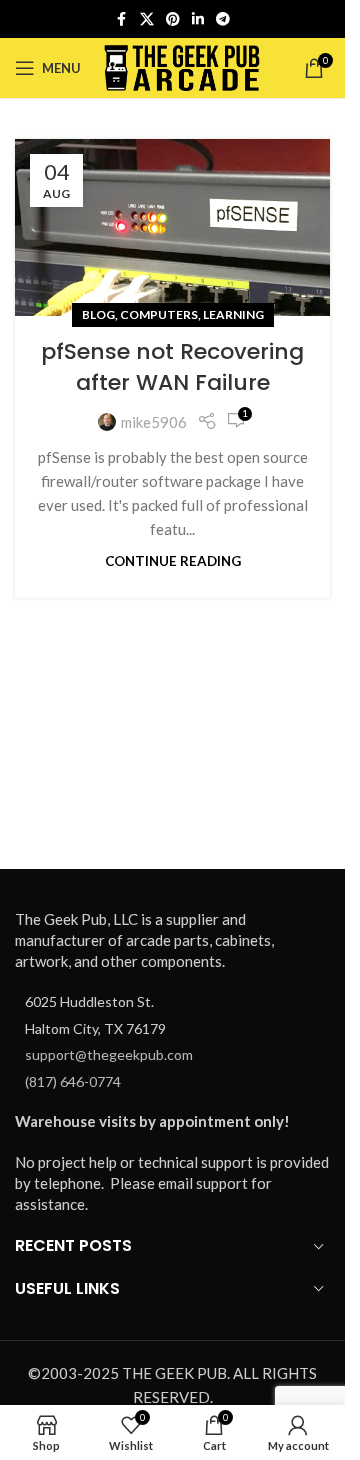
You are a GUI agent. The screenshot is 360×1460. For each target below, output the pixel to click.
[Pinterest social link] (173, 19)
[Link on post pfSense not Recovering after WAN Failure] (172, 227)
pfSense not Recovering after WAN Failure (172, 367)
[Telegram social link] (223, 19)
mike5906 (154, 422)
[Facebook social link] (122, 19)
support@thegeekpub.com (109, 1054)
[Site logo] (182, 66)
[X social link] (147, 19)
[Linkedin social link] (198, 19)
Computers (159, 314)
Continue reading (173, 561)
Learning (233, 314)
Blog (98, 314)
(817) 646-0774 (73, 1081)
